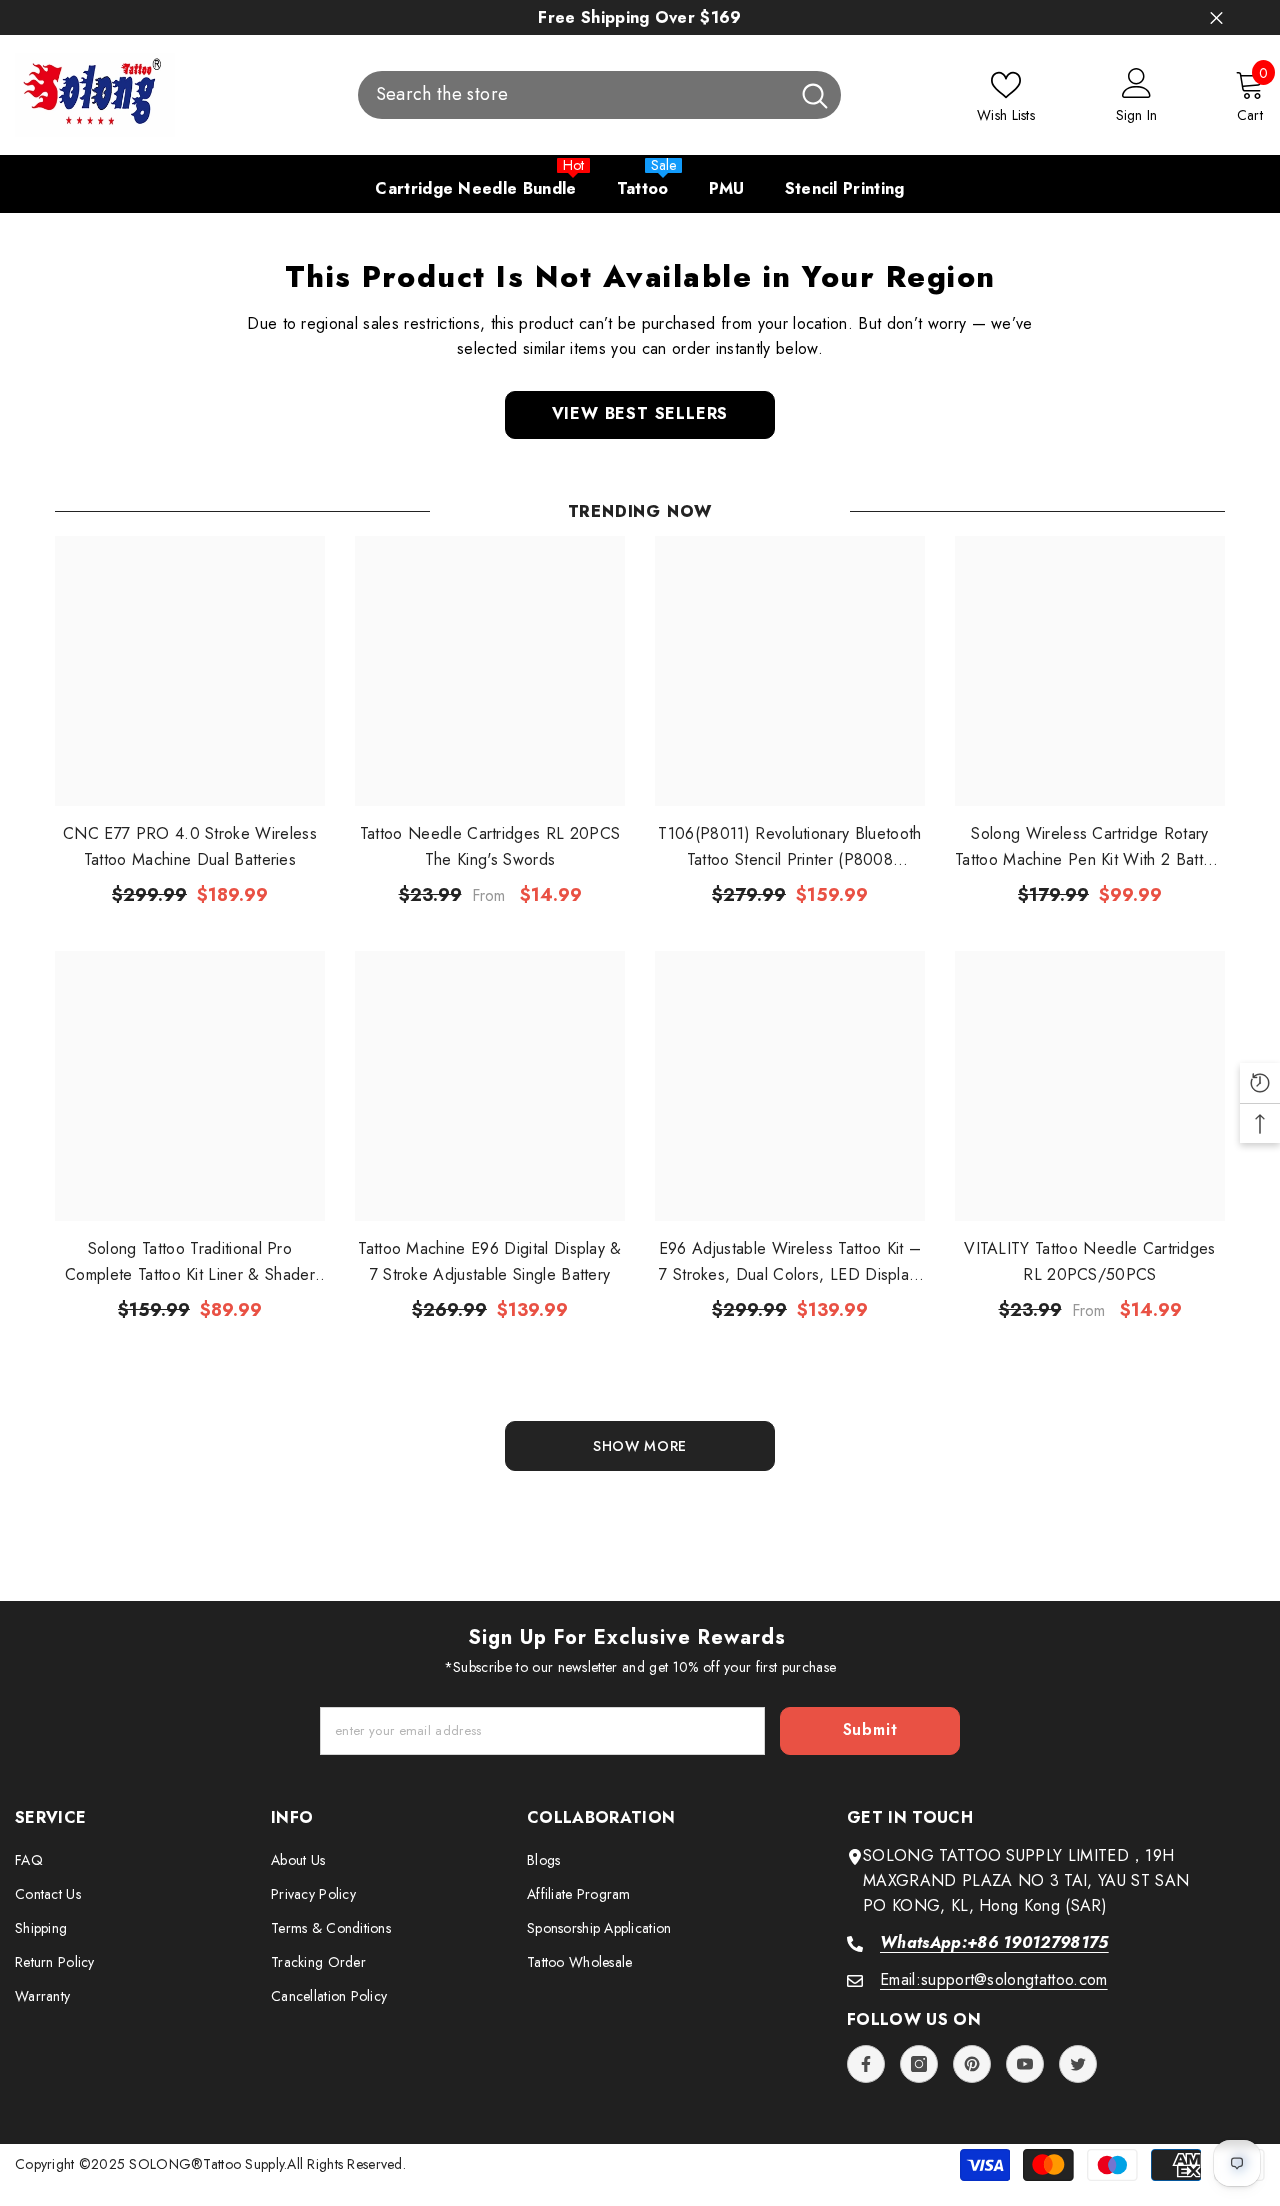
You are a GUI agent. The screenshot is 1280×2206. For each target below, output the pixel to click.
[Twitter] (1078, 2064)
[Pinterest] (972, 2064)
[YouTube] (1025, 2064)
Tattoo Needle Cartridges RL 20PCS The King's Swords (490, 846)
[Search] (599, 95)
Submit (870, 1729)
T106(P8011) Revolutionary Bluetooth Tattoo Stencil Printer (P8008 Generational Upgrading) (789, 847)
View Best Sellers (640, 413)
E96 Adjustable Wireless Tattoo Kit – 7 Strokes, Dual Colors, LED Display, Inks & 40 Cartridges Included (790, 1262)
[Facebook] (866, 2064)
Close (1216, 17)
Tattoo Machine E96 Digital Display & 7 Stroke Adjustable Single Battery (490, 1261)
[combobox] (573, 95)
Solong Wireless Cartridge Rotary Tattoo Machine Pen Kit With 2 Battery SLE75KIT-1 (1090, 847)
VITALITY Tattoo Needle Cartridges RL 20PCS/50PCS (1090, 1261)
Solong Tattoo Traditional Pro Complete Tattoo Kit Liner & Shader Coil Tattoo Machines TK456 (190, 1262)
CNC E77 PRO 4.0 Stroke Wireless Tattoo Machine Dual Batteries (190, 846)
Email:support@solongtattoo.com (994, 1979)
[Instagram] (919, 2064)
